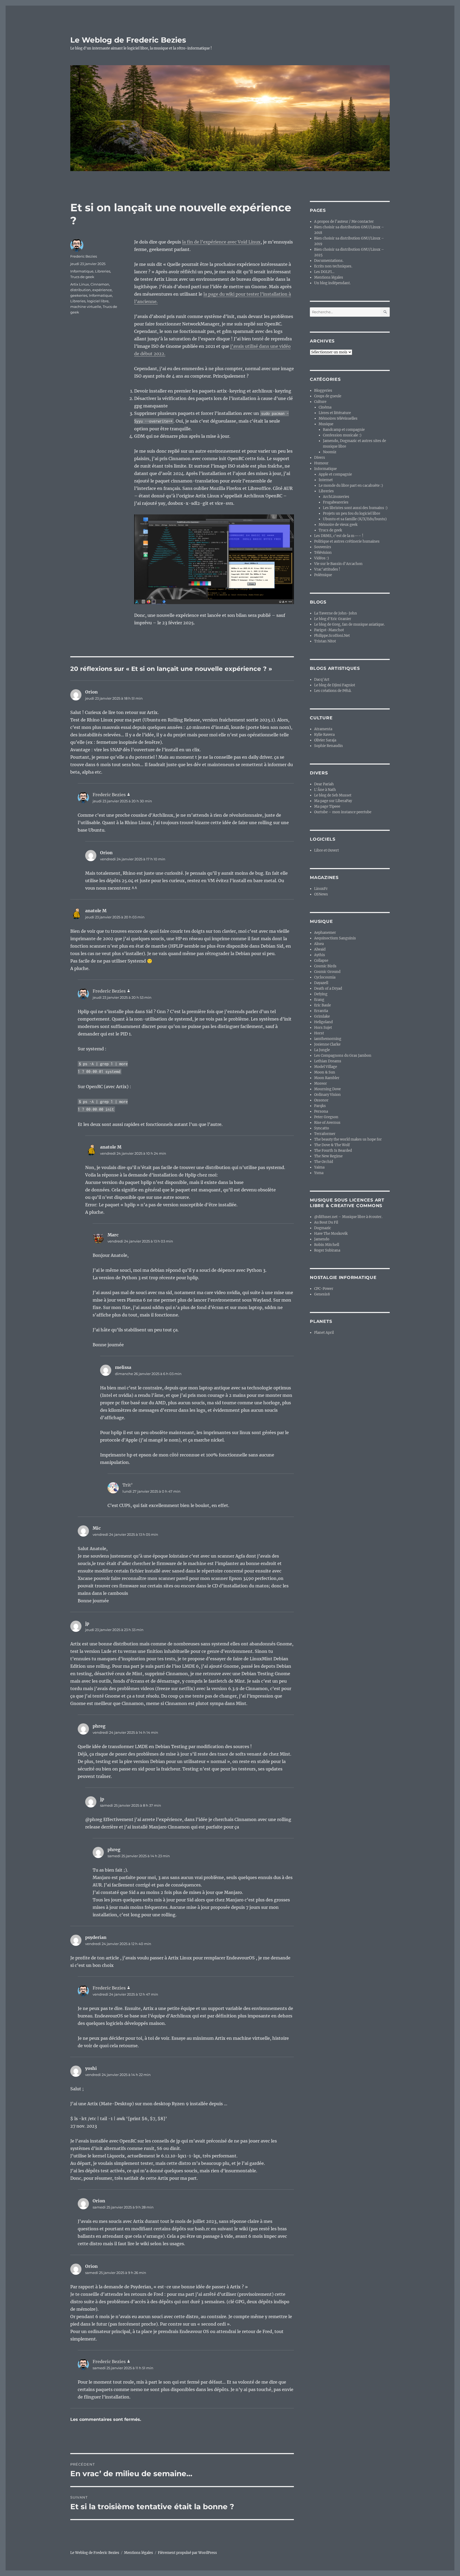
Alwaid (320, 949)
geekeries (79, 295)
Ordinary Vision (327, 1095)
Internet (326, 480)
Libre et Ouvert (326, 850)
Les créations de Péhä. (333, 691)
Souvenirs (323, 547)
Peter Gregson (326, 1117)
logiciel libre (98, 301)
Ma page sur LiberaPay (333, 801)
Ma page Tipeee (327, 806)
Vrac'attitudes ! (327, 569)
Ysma (319, 1173)
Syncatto (322, 1128)
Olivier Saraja (325, 740)
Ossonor (321, 1100)
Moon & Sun (325, 1072)
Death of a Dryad (328, 988)
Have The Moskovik (331, 1234)
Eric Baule (323, 1005)
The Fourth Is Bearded (333, 1151)
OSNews (321, 894)
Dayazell (321, 983)
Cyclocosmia (325, 977)
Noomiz (330, 452)
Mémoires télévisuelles (338, 418)
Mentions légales (329, 277)
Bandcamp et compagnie (344, 430)
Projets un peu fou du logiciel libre (352, 513)
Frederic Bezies (84, 256)
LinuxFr (321, 889)
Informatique (82, 271)
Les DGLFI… (324, 272)
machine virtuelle (86, 307)
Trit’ (128, 1485)
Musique (326, 424)
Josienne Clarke (327, 1044)
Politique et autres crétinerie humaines (347, 541)
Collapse (321, 961)
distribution (81, 290)
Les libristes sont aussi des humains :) (355, 508)
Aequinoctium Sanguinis (335, 938)
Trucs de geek (82, 277)
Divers (320, 458)
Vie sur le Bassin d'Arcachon (338, 564)
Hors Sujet (323, 1028)
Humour (321, 463)
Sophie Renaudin (328, 746)
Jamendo (322, 1239)
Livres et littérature (335, 413)
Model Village (326, 1067)
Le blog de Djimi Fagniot (335, 685)
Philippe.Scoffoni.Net (332, 636)
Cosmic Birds (325, 966)
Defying (321, 994)
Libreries (103, 271)
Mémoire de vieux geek (338, 525)
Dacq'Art (322, 680)
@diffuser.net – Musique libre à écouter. (348, 1217)
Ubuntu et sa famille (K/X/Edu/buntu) (355, 519)
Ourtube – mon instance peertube (343, 812)
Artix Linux (80, 284)
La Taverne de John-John (336, 613)
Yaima (319, 1167)
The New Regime (328, 1156)
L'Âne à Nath (325, 790)
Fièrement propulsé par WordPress (187, 2553)
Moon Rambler (327, 1078)
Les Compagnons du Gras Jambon (343, 1056)
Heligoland (323, 1022)
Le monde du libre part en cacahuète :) (351, 486)
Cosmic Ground (327, 972)
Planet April (324, 1333)
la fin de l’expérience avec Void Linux (221, 242)
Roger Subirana (327, 1250)
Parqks (320, 1106)
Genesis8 (322, 1294)
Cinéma (325, 407)
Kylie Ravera (324, 735)
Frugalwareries (336, 502)
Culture (320, 402)
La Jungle (322, 1050)
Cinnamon (100, 284)
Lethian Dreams (328, 1061)
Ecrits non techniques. (333, 266)
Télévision (323, 553)
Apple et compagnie (335, 474)
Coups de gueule (328, 396)
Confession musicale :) (342, 435)
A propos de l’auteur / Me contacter (344, 222)
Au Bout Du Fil (326, 1222)
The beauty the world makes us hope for (348, 1139)
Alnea (319, 944)
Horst (319, 1033)
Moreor (321, 1083)
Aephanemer (325, 933)
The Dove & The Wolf (332, 1145)
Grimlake (322, 1016)
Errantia (321, 1011)
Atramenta (323, 729)
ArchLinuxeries (336, 497)
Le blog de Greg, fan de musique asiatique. (349, 624)
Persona (321, 1111)
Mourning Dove (327, 1089)
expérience (102, 290)
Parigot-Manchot (329, 630)
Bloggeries (323, 391)
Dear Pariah (324, 784)
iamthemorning (328, 1039)
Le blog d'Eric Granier (333, 619)
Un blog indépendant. (332, 283)
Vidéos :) (322, 558)
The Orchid (324, 1162)
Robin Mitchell (327, 1245)
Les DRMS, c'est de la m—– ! (339, 536)
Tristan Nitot (325, 641)
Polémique (323, 575)
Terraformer (325, 1134)
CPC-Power (324, 1289)
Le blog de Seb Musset (333, 795)
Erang (319, 1000)
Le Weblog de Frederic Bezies (128, 40)
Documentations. (329, 261)
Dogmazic (323, 1228)
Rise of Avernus (327, 1123)
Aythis (320, 955)
